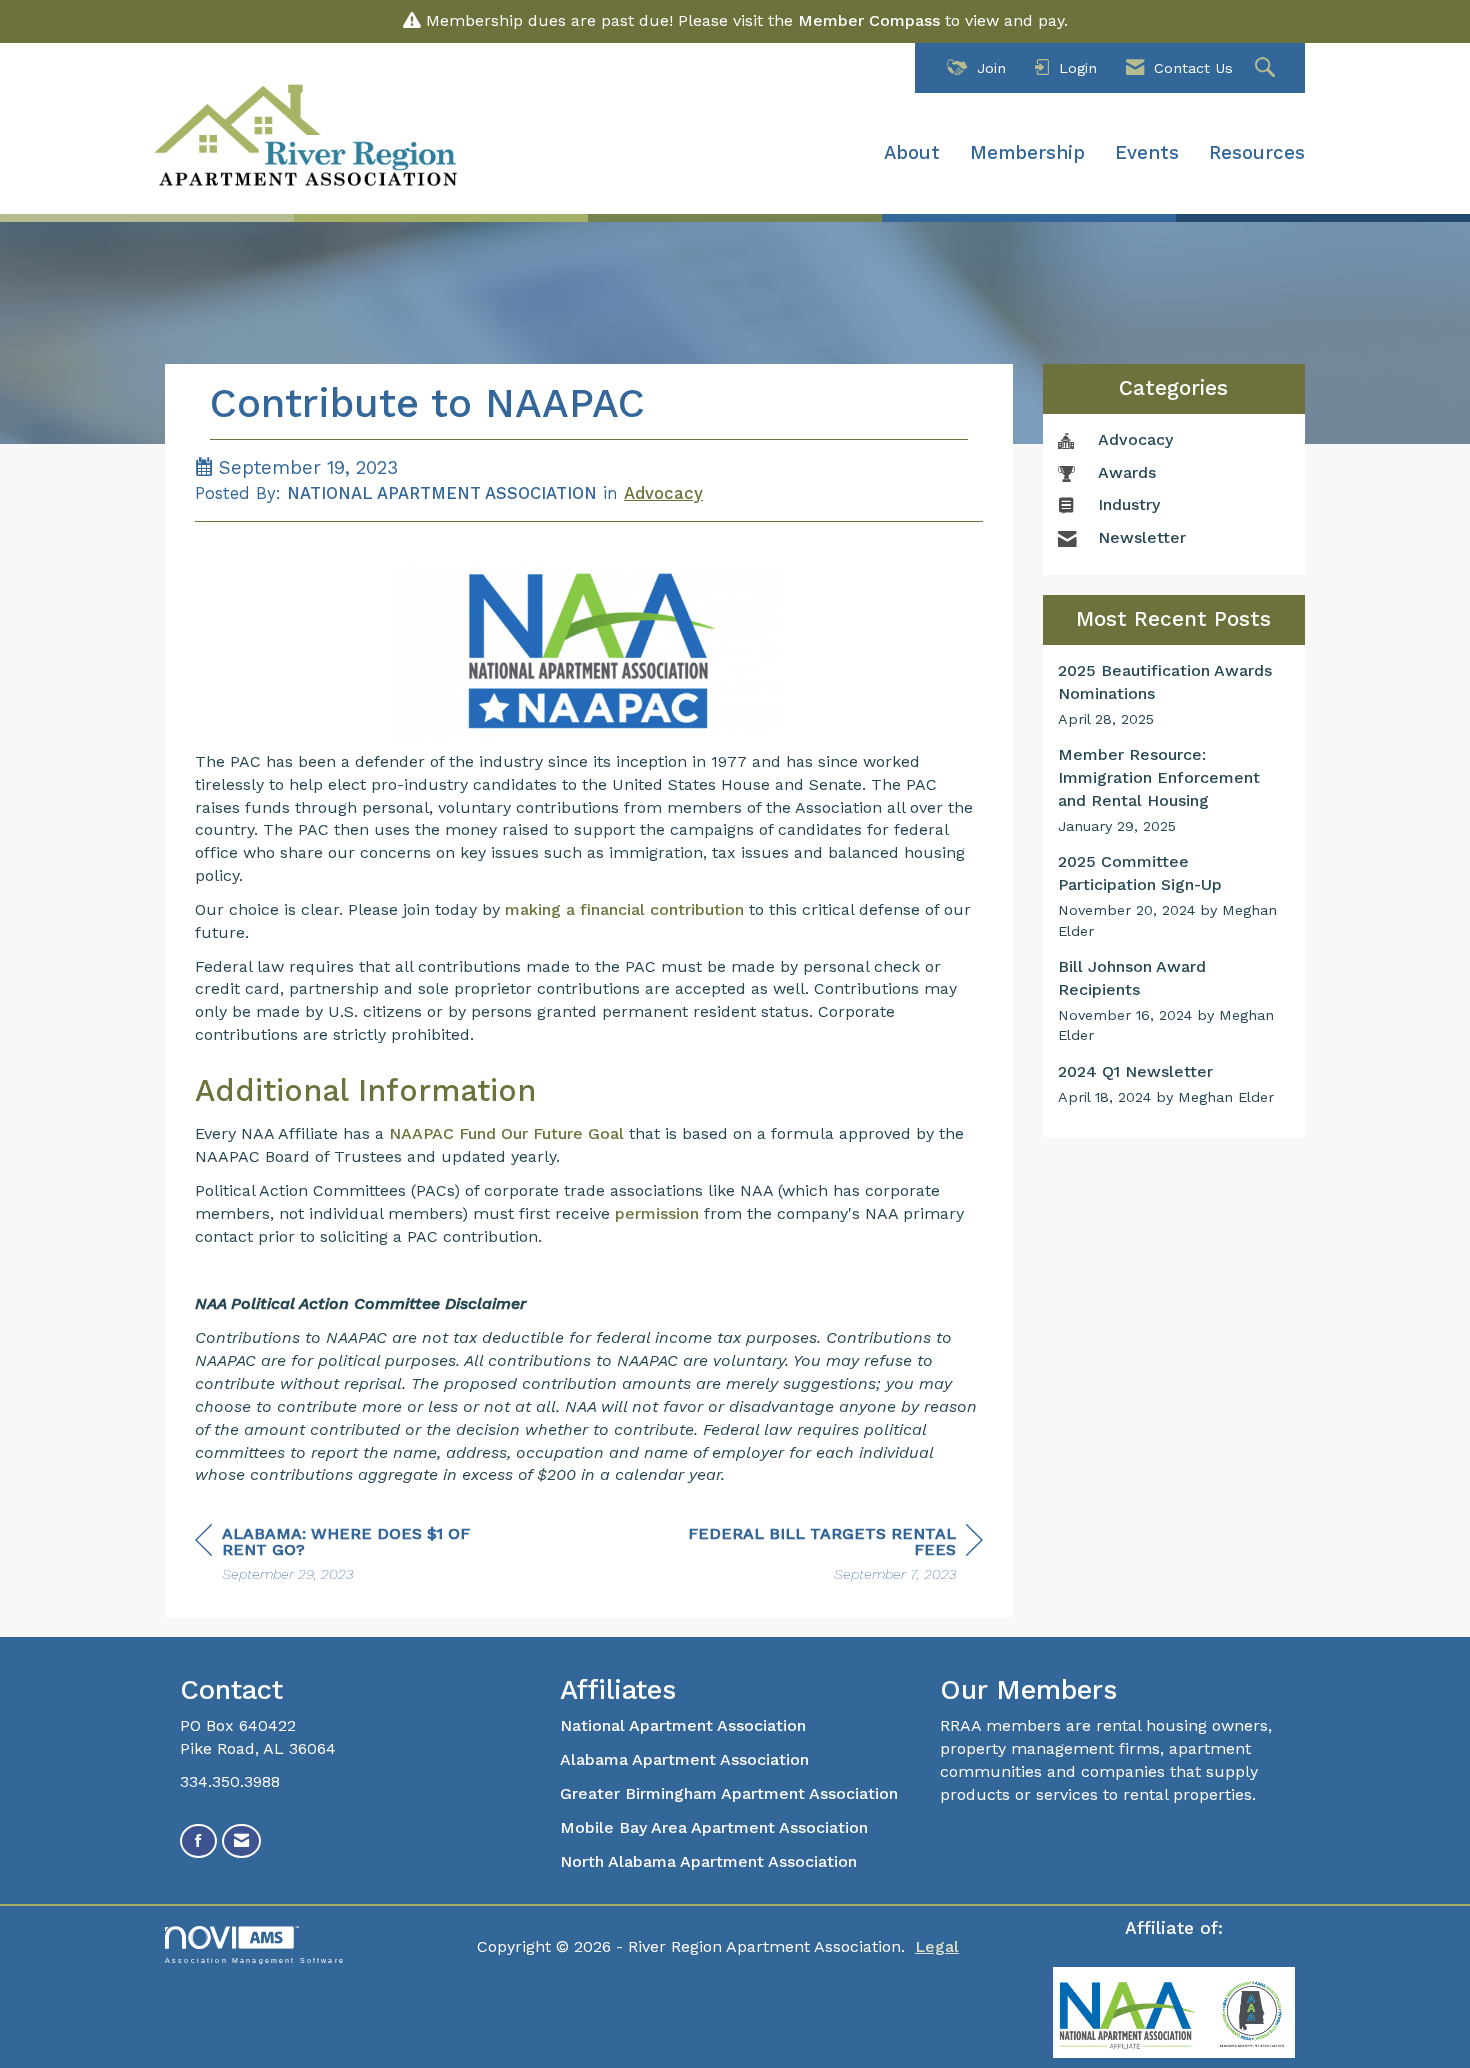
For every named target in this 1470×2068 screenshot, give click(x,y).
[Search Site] (1267, 68)
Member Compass (869, 20)
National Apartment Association (683, 1725)
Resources (1257, 153)
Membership (1027, 153)
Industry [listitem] (1129, 504)
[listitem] (1174, 694)
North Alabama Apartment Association (711, 1861)
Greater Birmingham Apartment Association (729, 1793)
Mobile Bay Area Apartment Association (714, 1827)
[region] (833, 1556)
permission (657, 1213)
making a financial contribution (624, 909)
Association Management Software (255, 1959)
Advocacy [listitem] (1135, 439)
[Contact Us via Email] (241, 1841)
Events (1147, 153)
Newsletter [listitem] (1142, 537)
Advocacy (663, 493)
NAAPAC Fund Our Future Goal (506, 1133)
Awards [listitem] (1127, 472)
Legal (937, 1946)
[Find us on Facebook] (198, 1841)
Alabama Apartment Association (684, 1759)
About (912, 153)
